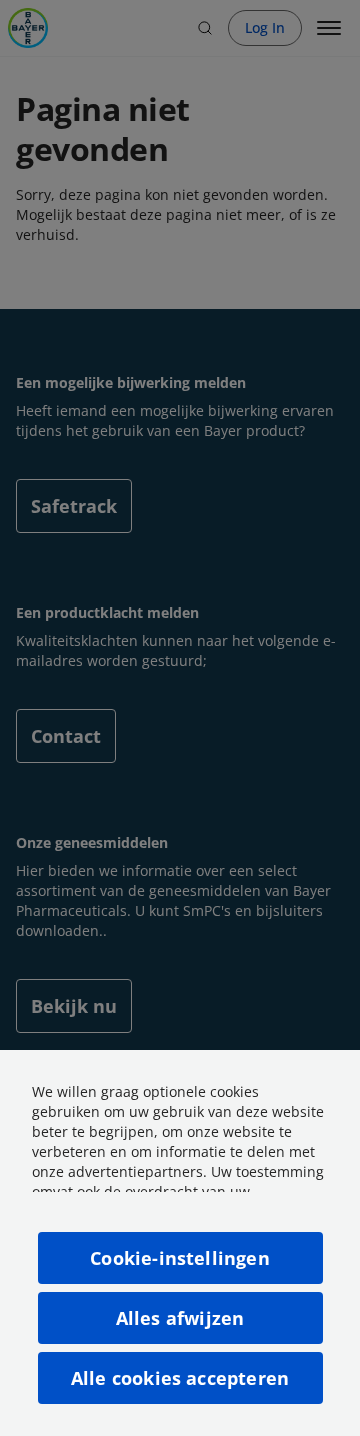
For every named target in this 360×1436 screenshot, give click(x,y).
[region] (180, 1243)
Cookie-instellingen (179, 1258)
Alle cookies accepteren (180, 1378)
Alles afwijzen (180, 1318)
